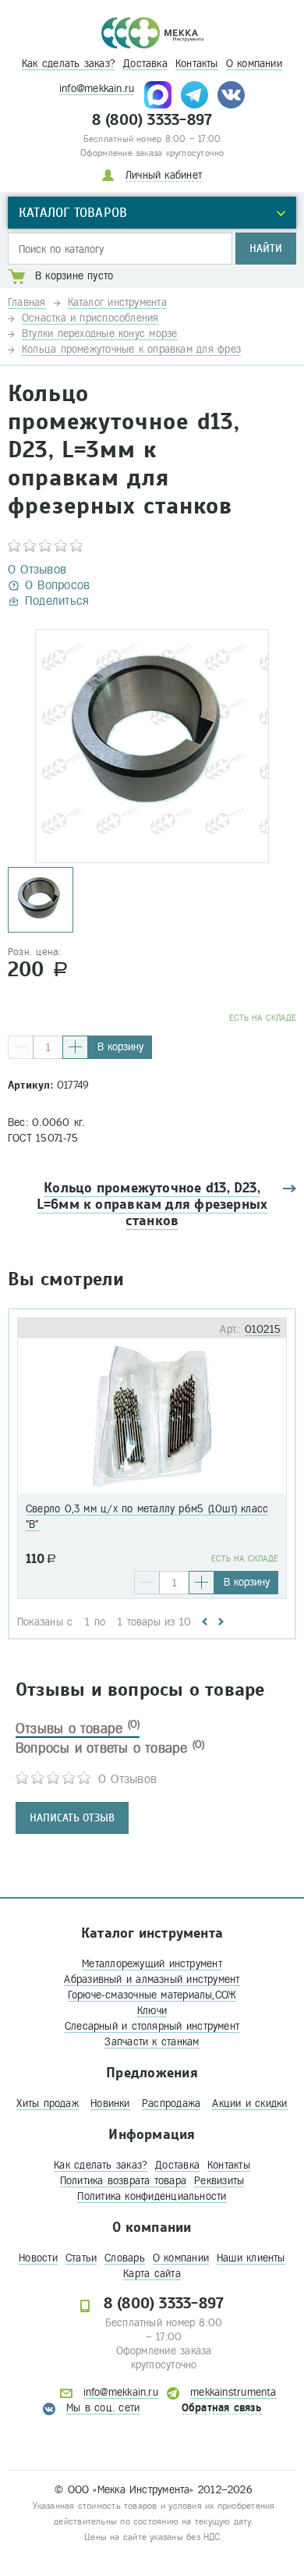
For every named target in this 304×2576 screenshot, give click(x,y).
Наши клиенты (251, 2258)
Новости (38, 2258)
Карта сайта (152, 2274)
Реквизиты (219, 2181)
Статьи (81, 2258)
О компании (254, 64)
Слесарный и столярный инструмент (152, 2026)
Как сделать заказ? (69, 64)
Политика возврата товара (123, 2181)
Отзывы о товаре (78, 1729)
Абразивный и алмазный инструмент (152, 1979)
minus (21, 1047)
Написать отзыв (72, 1818)
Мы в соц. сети (103, 2408)
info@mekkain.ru (97, 89)
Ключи (152, 2011)
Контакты (197, 64)
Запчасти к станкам (152, 2042)
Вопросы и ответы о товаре (110, 1748)
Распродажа (171, 2103)
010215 (263, 1329)
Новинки (110, 2103)
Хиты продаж (47, 2103)
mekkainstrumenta (233, 2392)
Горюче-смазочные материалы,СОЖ (152, 1995)
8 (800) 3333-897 (152, 120)
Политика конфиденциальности (152, 2196)
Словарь (125, 2258)
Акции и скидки (249, 2103)
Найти (266, 249)
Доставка (145, 64)
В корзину (120, 1047)
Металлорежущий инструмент (152, 1964)
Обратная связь (221, 2408)
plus (75, 1047)
